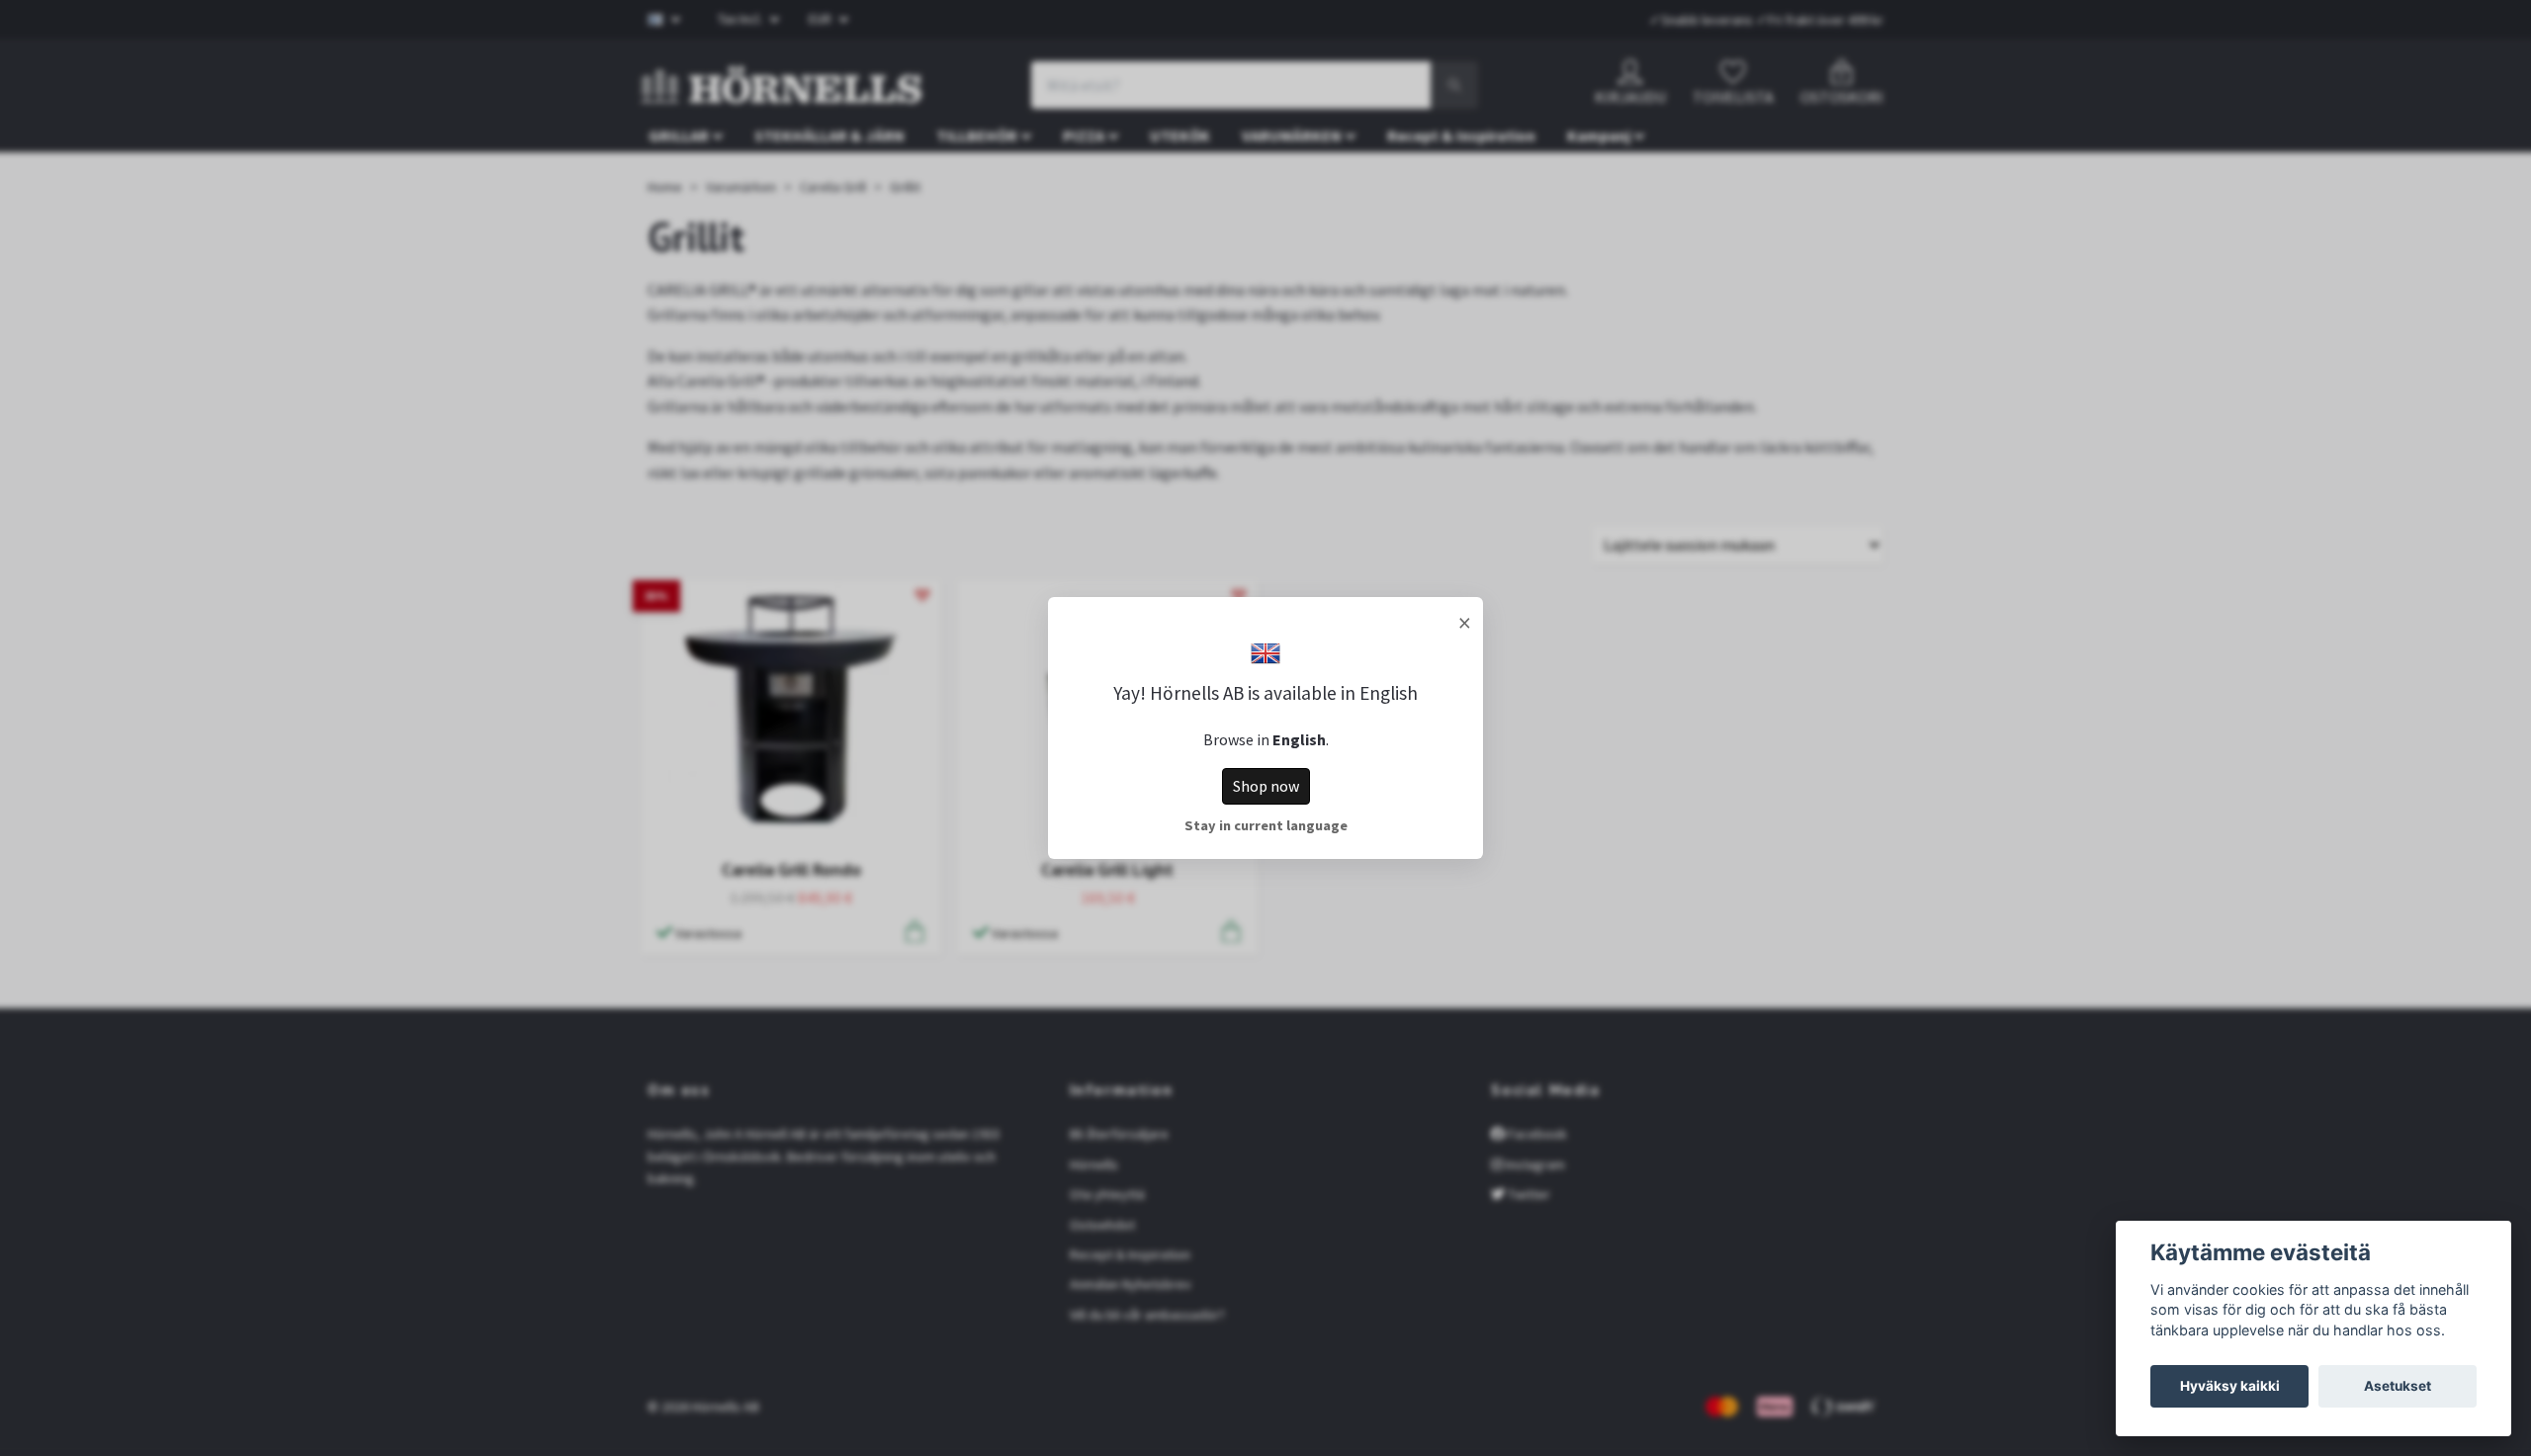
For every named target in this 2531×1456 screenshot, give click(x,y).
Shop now (1266, 786)
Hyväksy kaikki (2230, 1386)
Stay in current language (1266, 825)
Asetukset (2398, 1386)
